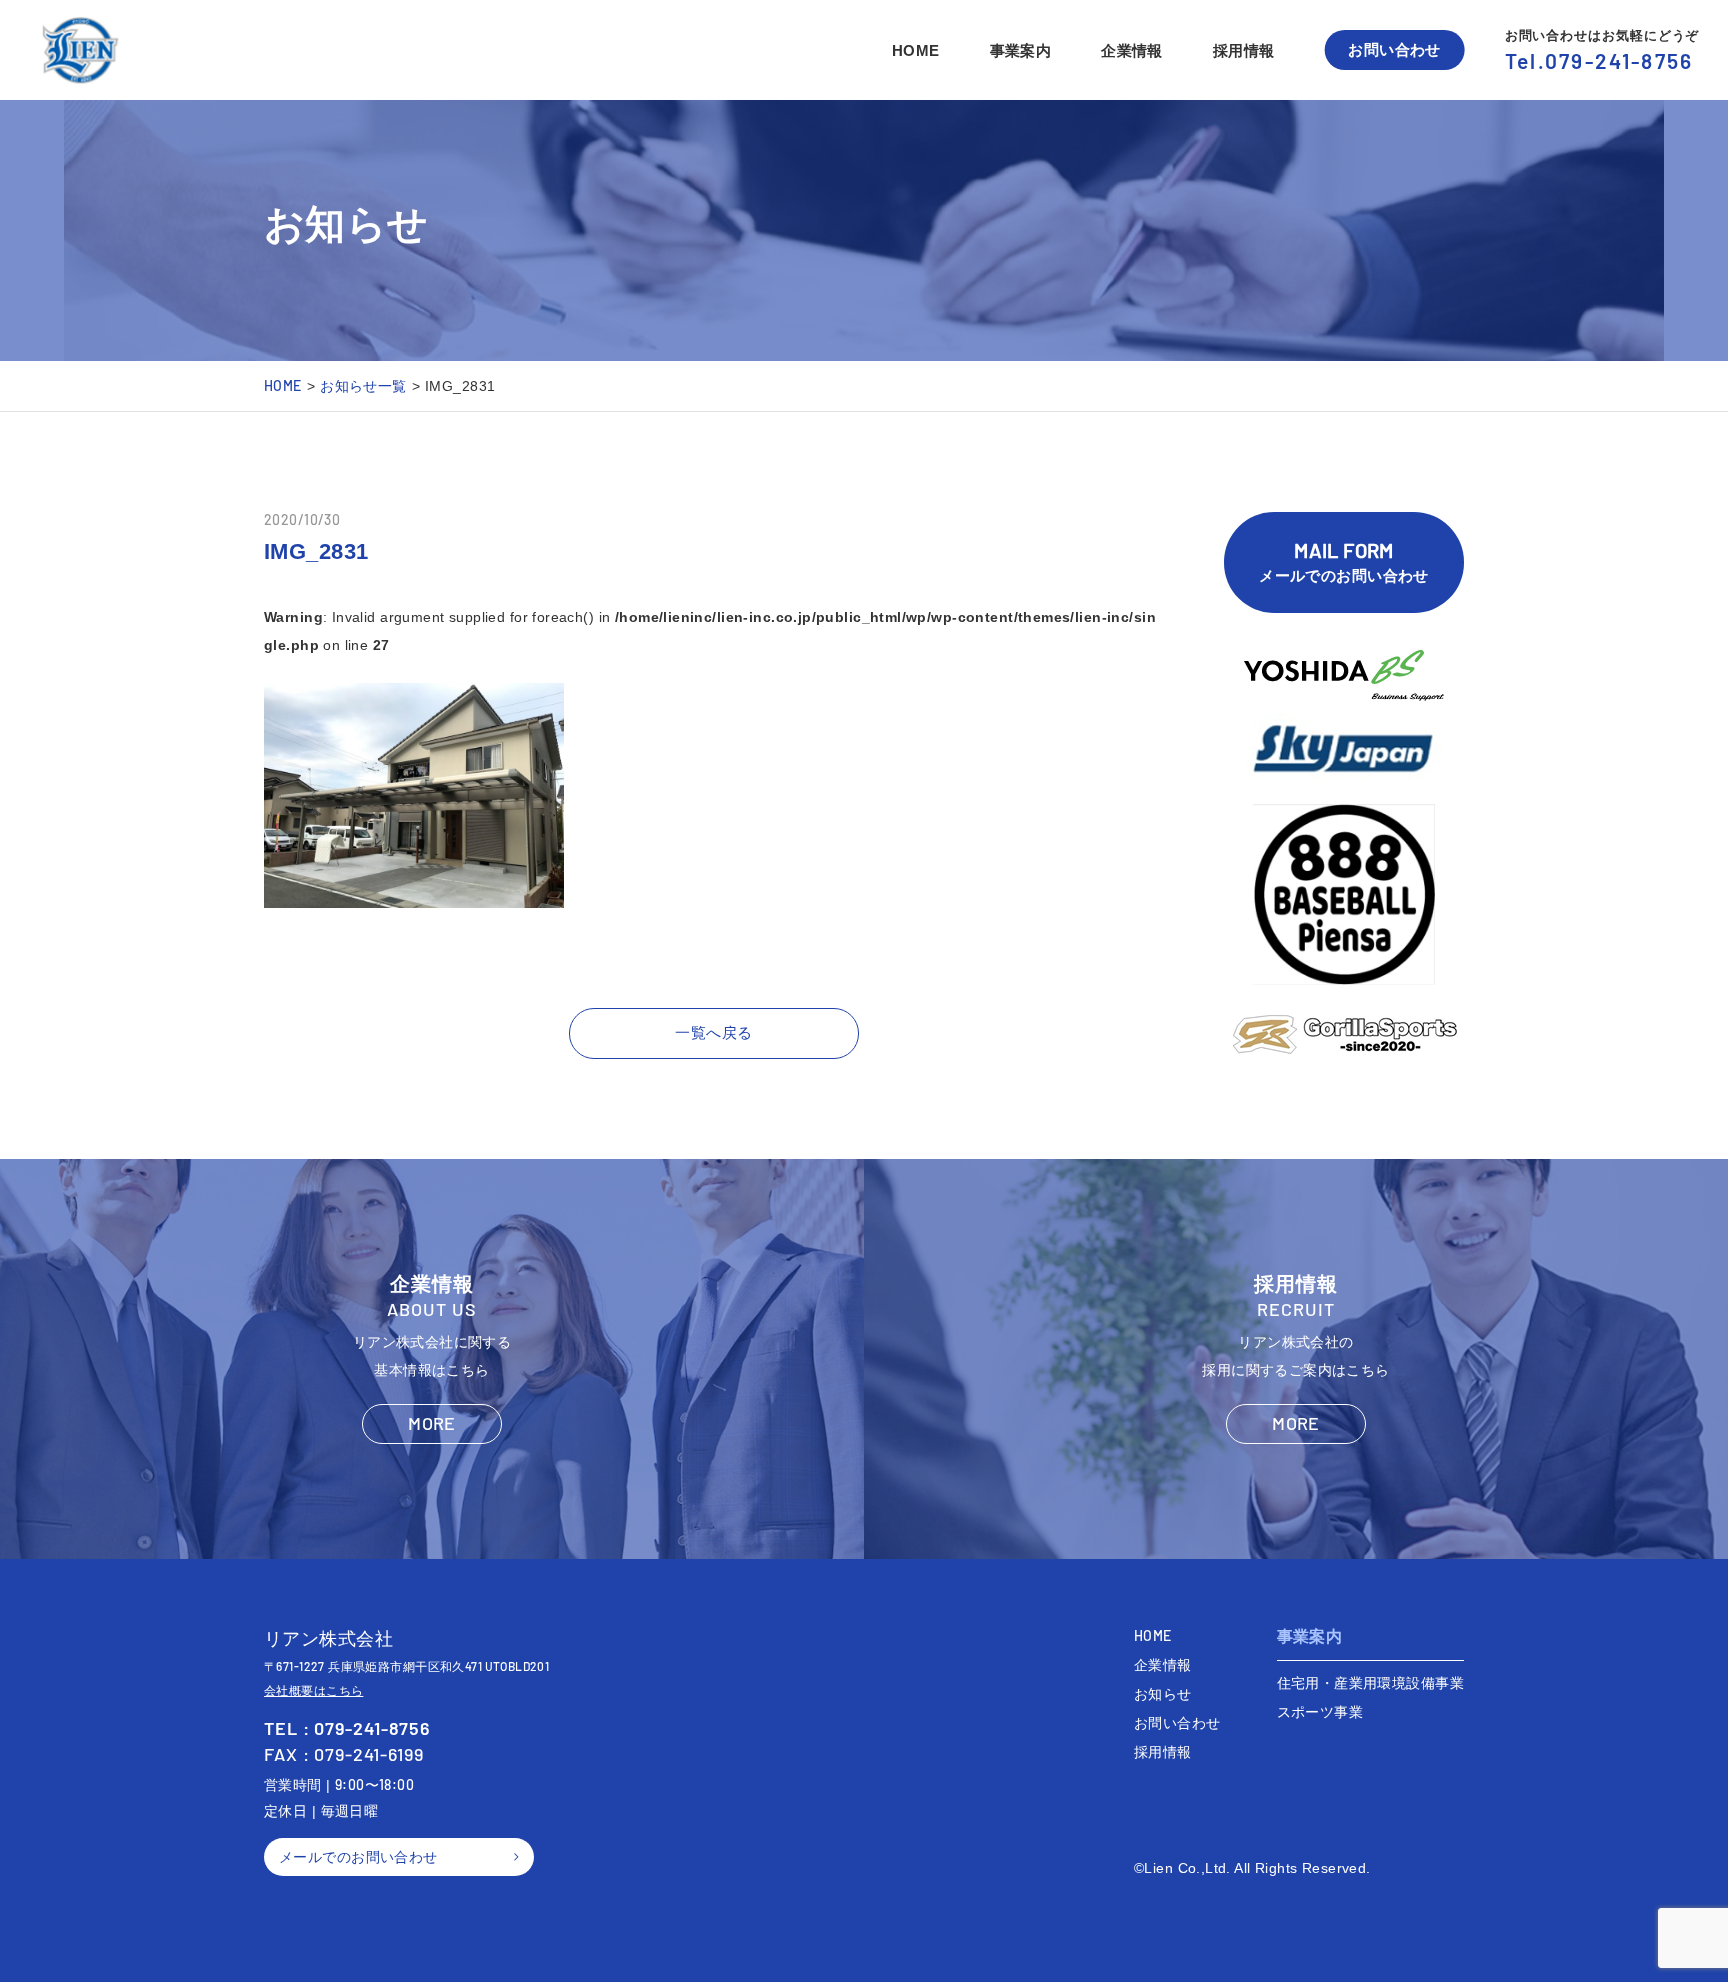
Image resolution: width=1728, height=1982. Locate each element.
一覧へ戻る (713, 1032)
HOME (916, 50)
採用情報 (1244, 50)
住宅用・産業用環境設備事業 (1370, 1683)
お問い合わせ (1394, 49)
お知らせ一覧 (363, 385)
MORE (432, 1423)
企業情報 (1132, 50)
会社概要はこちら (313, 1691)
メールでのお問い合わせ (1344, 561)
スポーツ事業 (1320, 1712)
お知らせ (1163, 1694)
